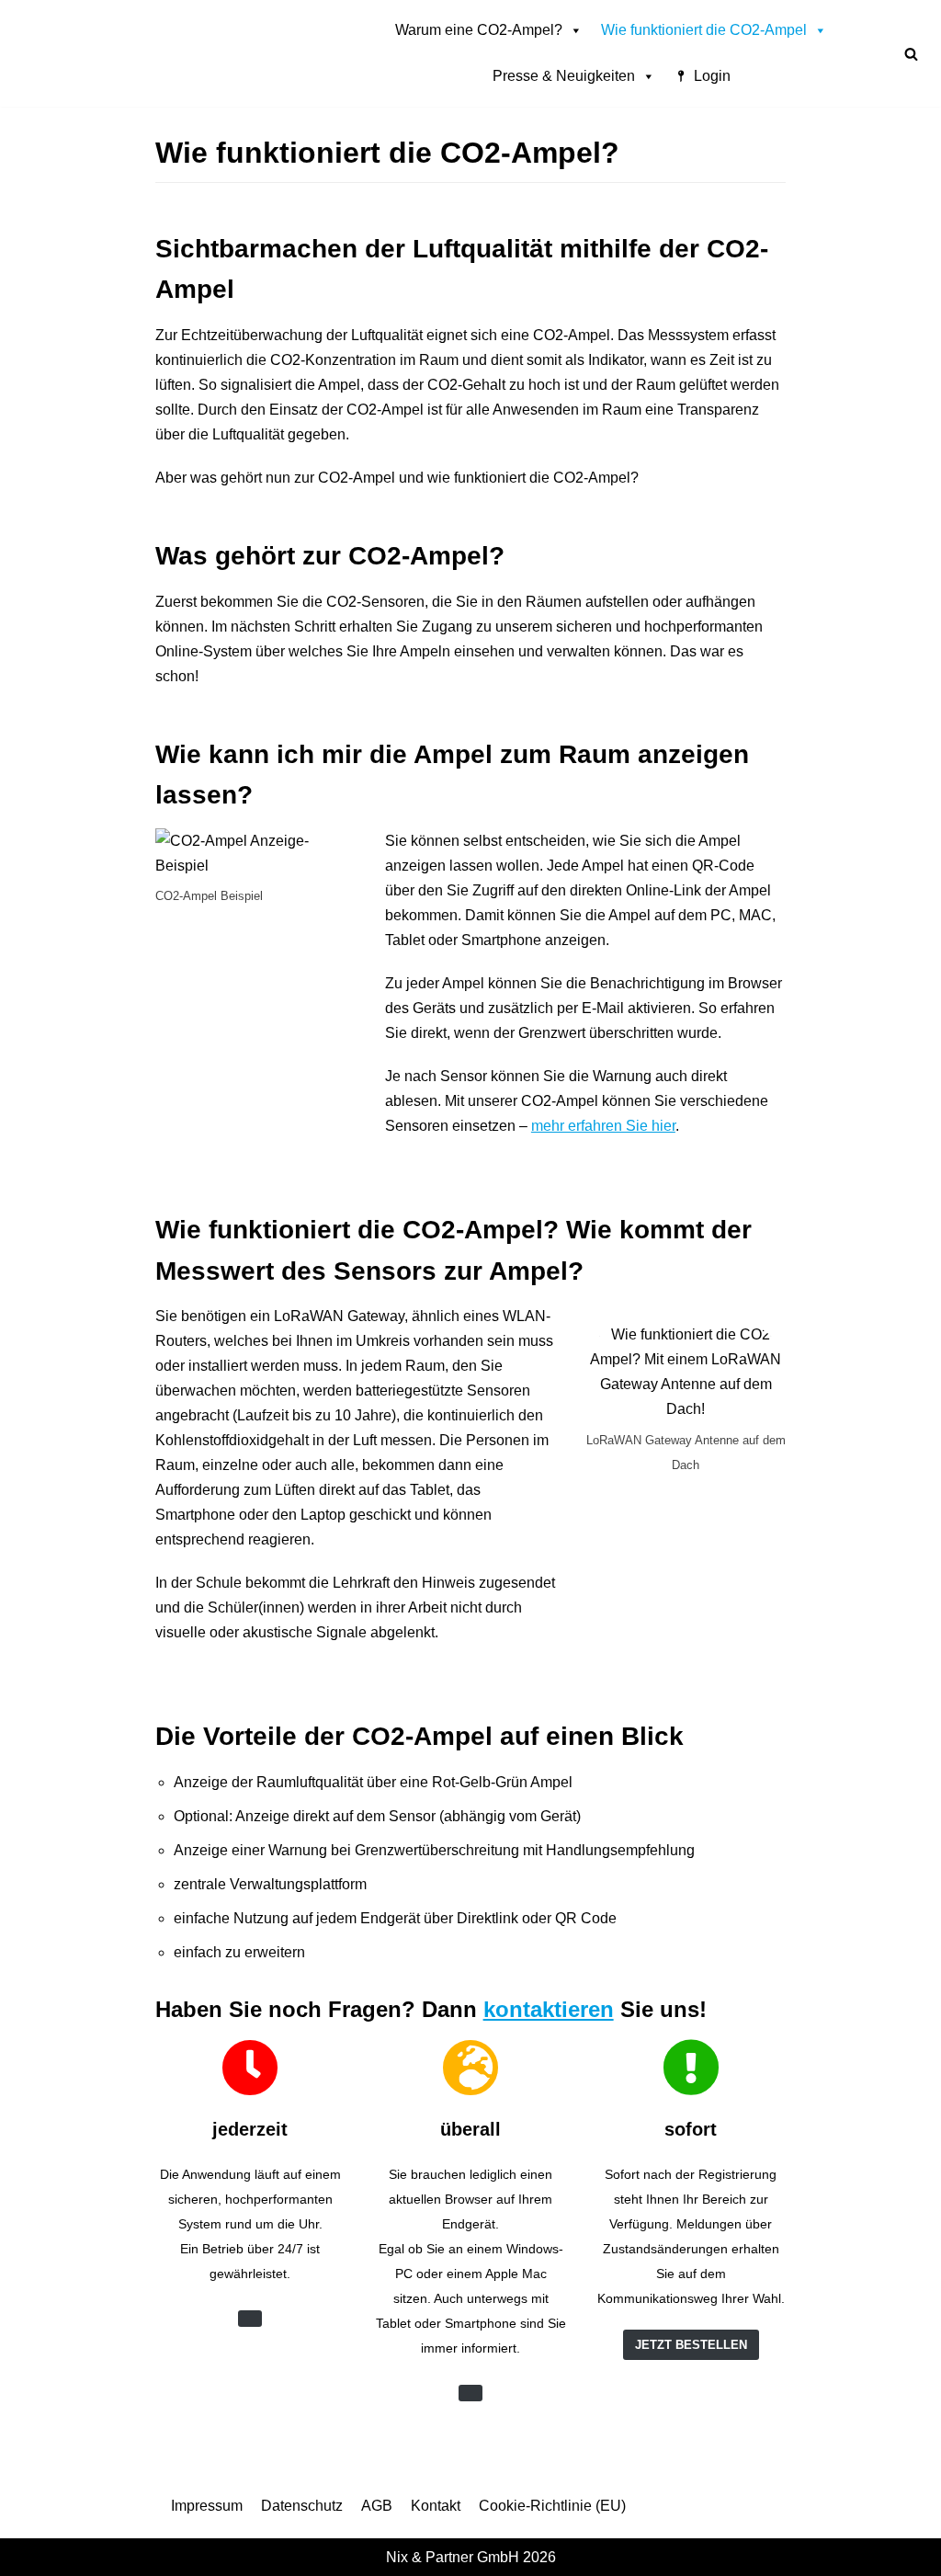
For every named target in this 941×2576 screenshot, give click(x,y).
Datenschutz (302, 2506)
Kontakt (436, 2506)
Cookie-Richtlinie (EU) (552, 2506)
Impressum (207, 2506)
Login (712, 76)
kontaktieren (549, 2009)
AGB (377, 2506)
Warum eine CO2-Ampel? (479, 30)
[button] (911, 54)
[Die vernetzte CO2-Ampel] (179, 53)
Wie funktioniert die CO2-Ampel (704, 30)
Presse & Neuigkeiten (564, 76)
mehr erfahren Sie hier (603, 1126)
